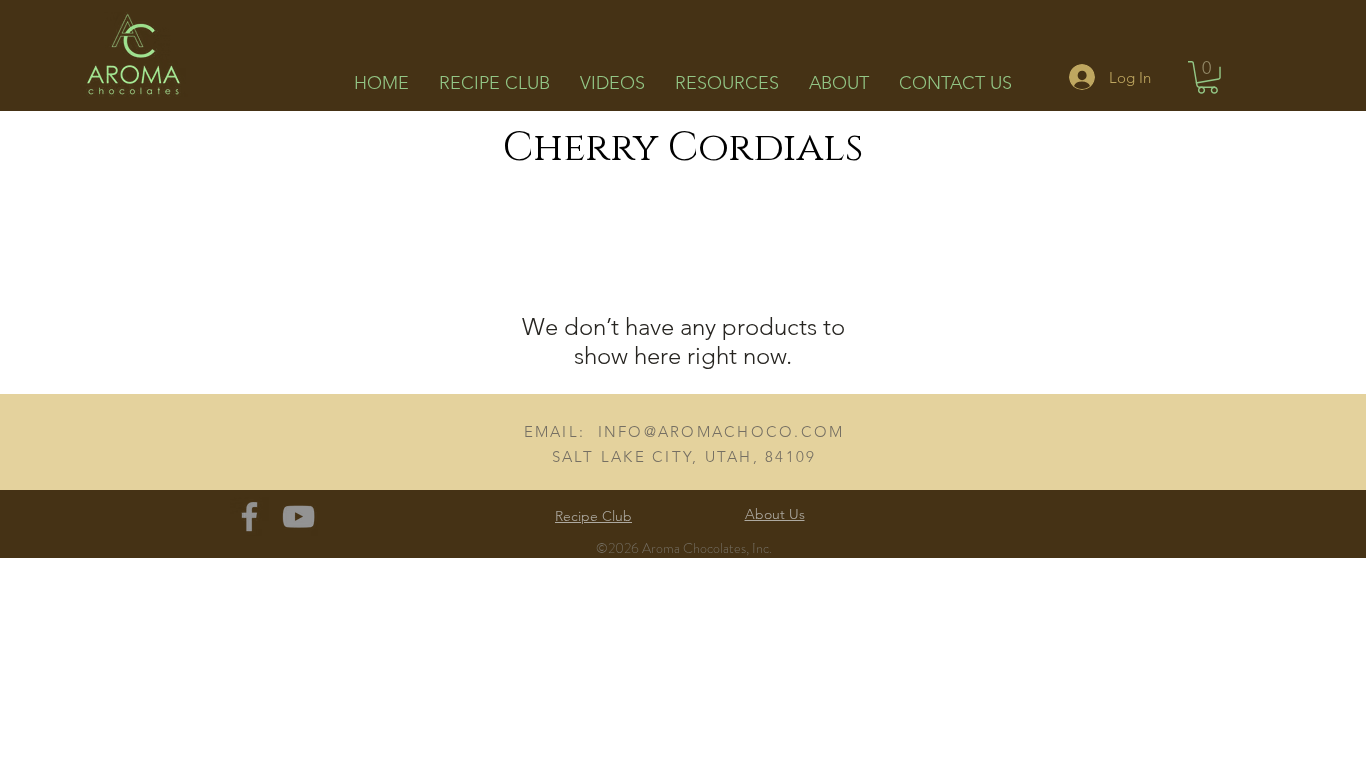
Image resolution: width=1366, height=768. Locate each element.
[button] (1207, 77)
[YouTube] (298, 516)
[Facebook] (249, 516)
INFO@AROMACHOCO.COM (721, 431)
